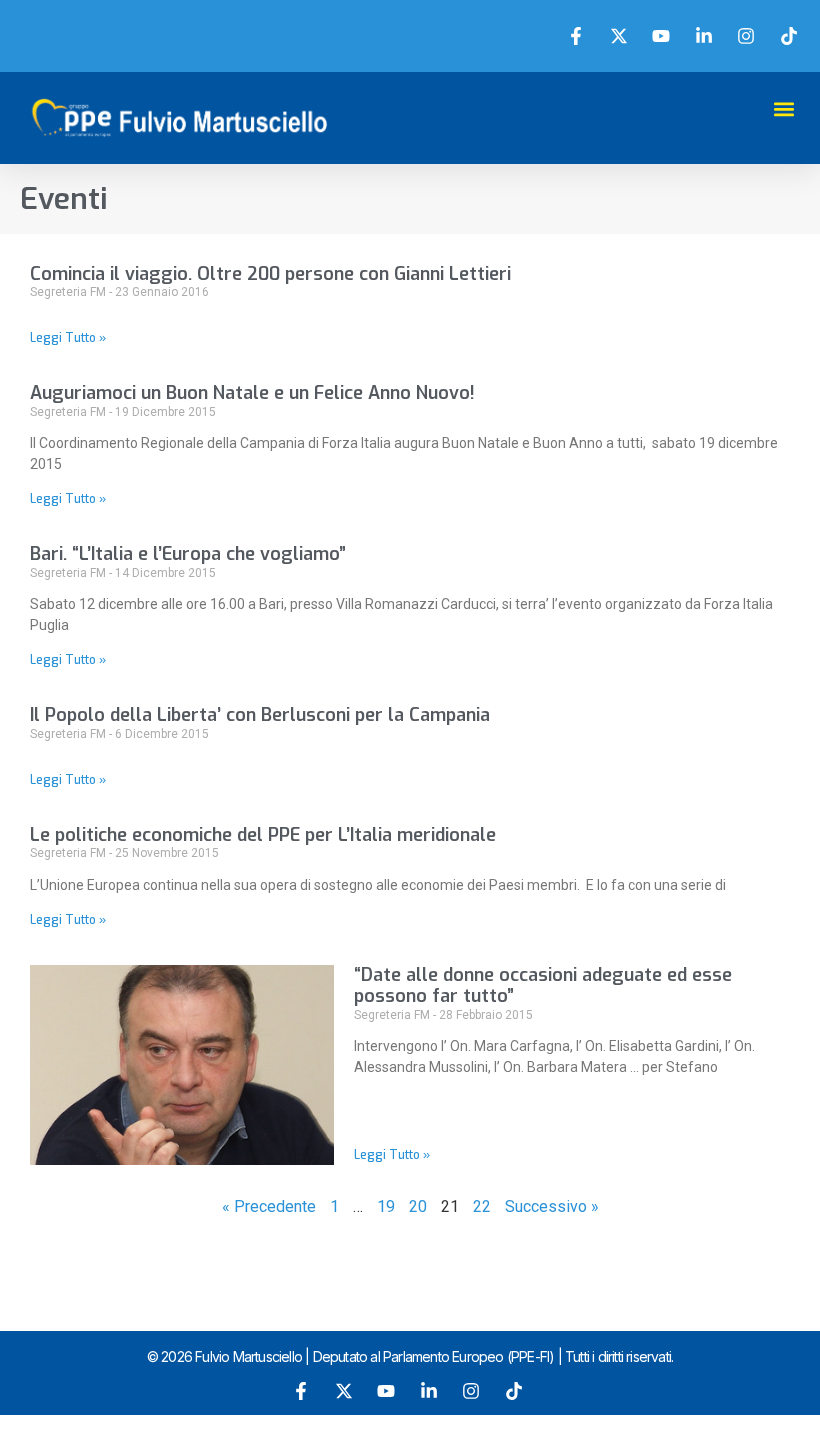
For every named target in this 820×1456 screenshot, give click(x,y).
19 (386, 1206)
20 (418, 1206)
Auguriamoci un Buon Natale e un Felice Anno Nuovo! (252, 393)
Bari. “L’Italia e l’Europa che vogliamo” (188, 554)
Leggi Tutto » (68, 338)
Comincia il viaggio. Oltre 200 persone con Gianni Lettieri (270, 274)
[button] (783, 108)
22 (482, 1206)
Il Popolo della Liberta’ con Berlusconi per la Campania (260, 715)
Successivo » (552, 1206)
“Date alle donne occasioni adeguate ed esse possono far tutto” (543, 986)
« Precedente (269, 1206)
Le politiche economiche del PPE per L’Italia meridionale (263, 835)
